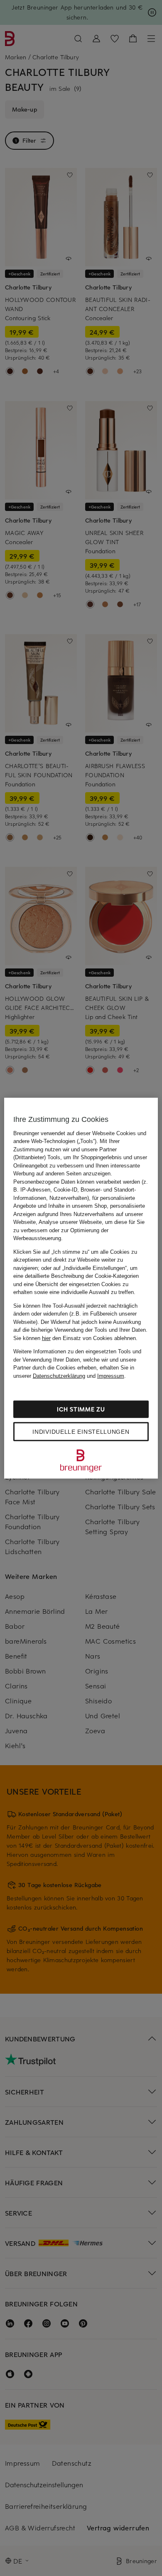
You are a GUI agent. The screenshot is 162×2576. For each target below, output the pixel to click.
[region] (81, 1288)
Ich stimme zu (81, 1409)
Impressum (111, 1376)
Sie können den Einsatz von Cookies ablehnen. (75, 1338)
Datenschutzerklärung (59, 1376)
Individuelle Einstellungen (81, 1432)
